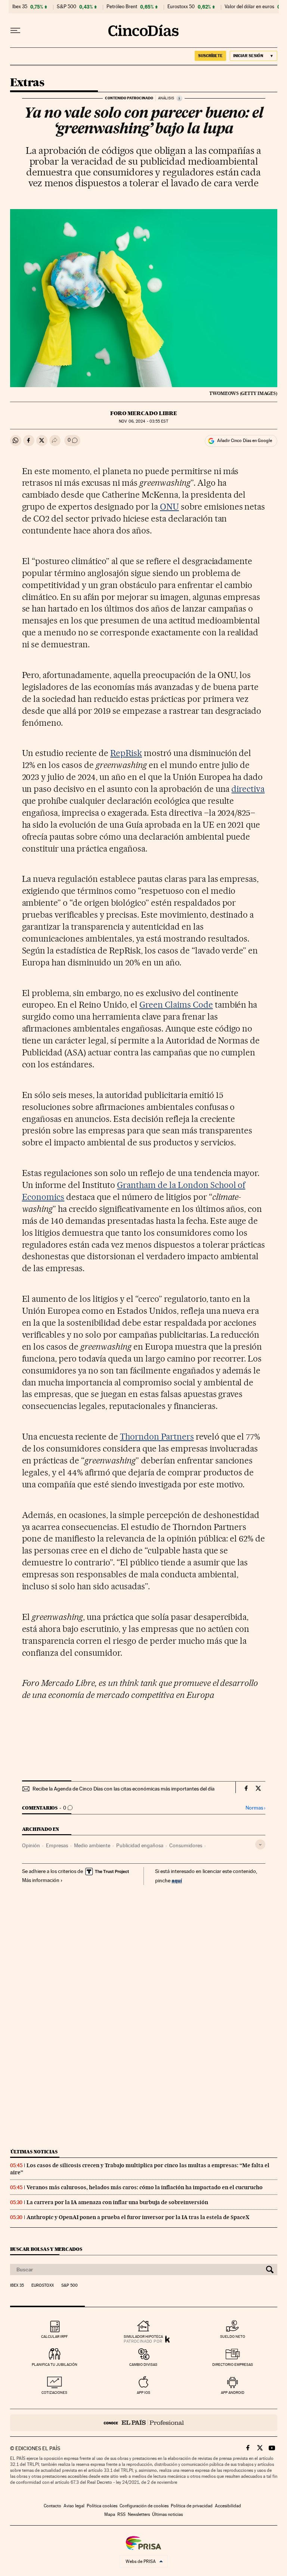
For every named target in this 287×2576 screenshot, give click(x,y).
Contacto (53, 2506)
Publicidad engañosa (140, 1845)
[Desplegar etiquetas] (260, 1844)
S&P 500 (67, 7)
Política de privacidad (192, 2506)
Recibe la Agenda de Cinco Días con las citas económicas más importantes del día (124, 1789)
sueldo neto (233, 2337)
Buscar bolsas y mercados (46, 2249)
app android (233, 2393)
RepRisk (126, 753)
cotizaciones (54, 2393)
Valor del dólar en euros (249, 7)
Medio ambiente (92, 1845)
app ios (143, 2393)
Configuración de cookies (144, 2506)
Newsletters (139, 2514)
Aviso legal (74, 2506)
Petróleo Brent (122, 7)
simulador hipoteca (143, 2337)
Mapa (110, 2514)
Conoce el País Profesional (144, 2423)
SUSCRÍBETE (210, 56)
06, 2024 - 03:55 (143, 421)
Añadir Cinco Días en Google (245, 441)
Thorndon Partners (157, 1437)
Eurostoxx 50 (181, 7)
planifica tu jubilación (55, 2365)
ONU (169, 507)
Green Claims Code (176, 1005)
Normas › (255, 1808)
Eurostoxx (43, 2286)
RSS (121, 2514)
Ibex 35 (20, 7)
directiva (248, 789)
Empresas (57, 1845)
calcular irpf (54, 2337)
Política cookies (102, 2506)
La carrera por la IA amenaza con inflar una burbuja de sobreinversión (117, 2202)
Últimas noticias (34, 2152)
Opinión (31, 1845)
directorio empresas (233, 2365)
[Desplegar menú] (15, 31)
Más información (41, 1880)
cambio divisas (143, 2365)
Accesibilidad (228, 2506)
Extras (27, 83)
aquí (177, 1880)
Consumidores (186, 1845)
